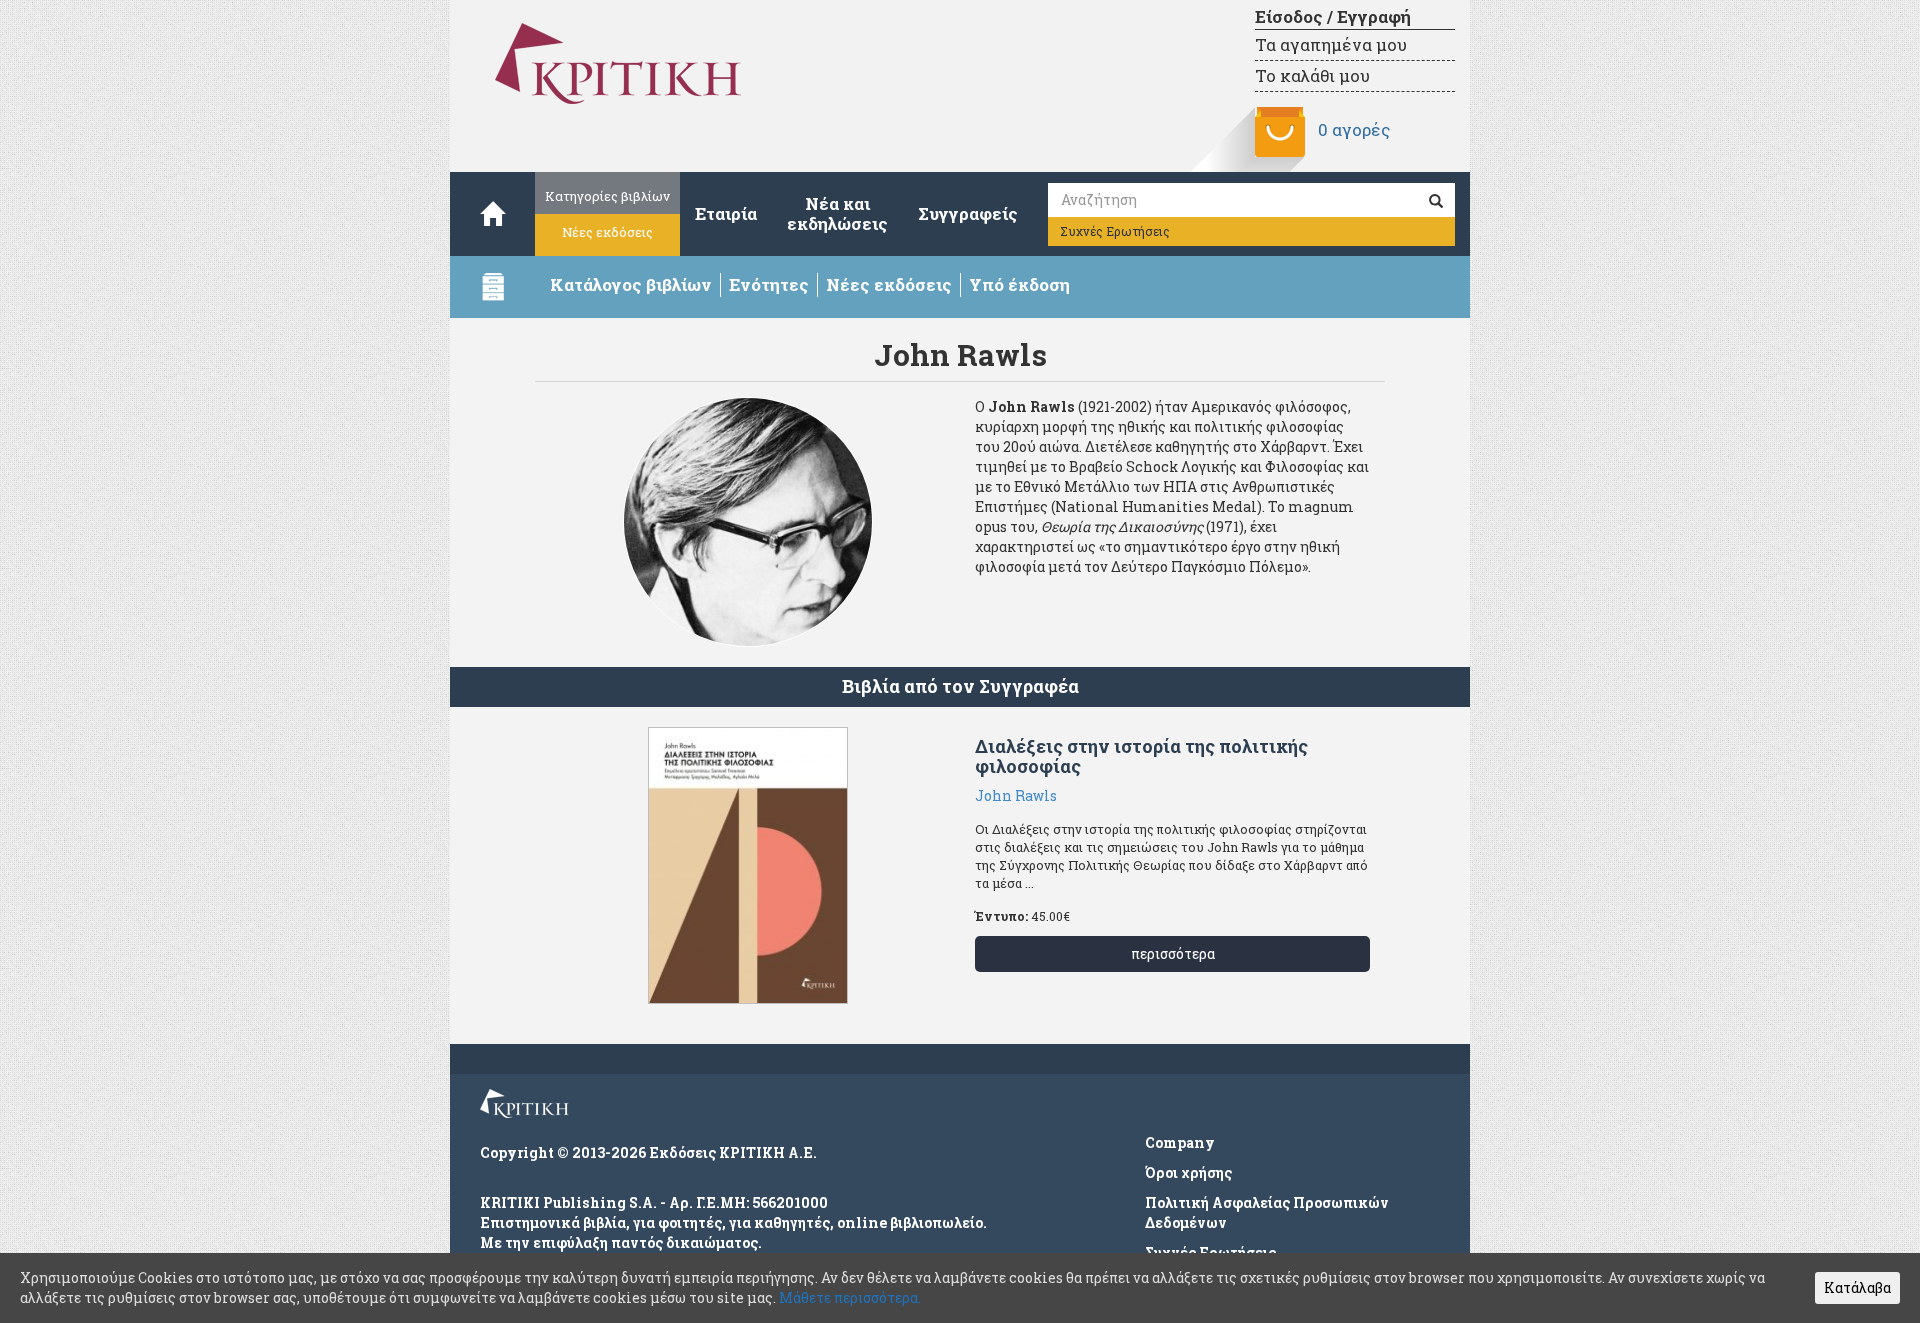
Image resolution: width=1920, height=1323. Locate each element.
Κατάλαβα (1857, 1287)
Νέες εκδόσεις (607, 232)
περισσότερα (1173, 953)
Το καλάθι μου (1312, 75)
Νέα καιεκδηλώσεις (837, 213)
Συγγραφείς (968, 213)
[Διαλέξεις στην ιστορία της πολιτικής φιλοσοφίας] (747, 865)
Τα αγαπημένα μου (1331, 44)
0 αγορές (1354, 129)
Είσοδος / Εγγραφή (1333, 16)
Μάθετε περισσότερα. (850, 1297)
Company (1180, 1142)
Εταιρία (726, 213)
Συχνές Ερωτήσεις (1115, 231)
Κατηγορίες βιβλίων (607, 196)
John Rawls (1016, 795)
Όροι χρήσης (1188, 1172)
